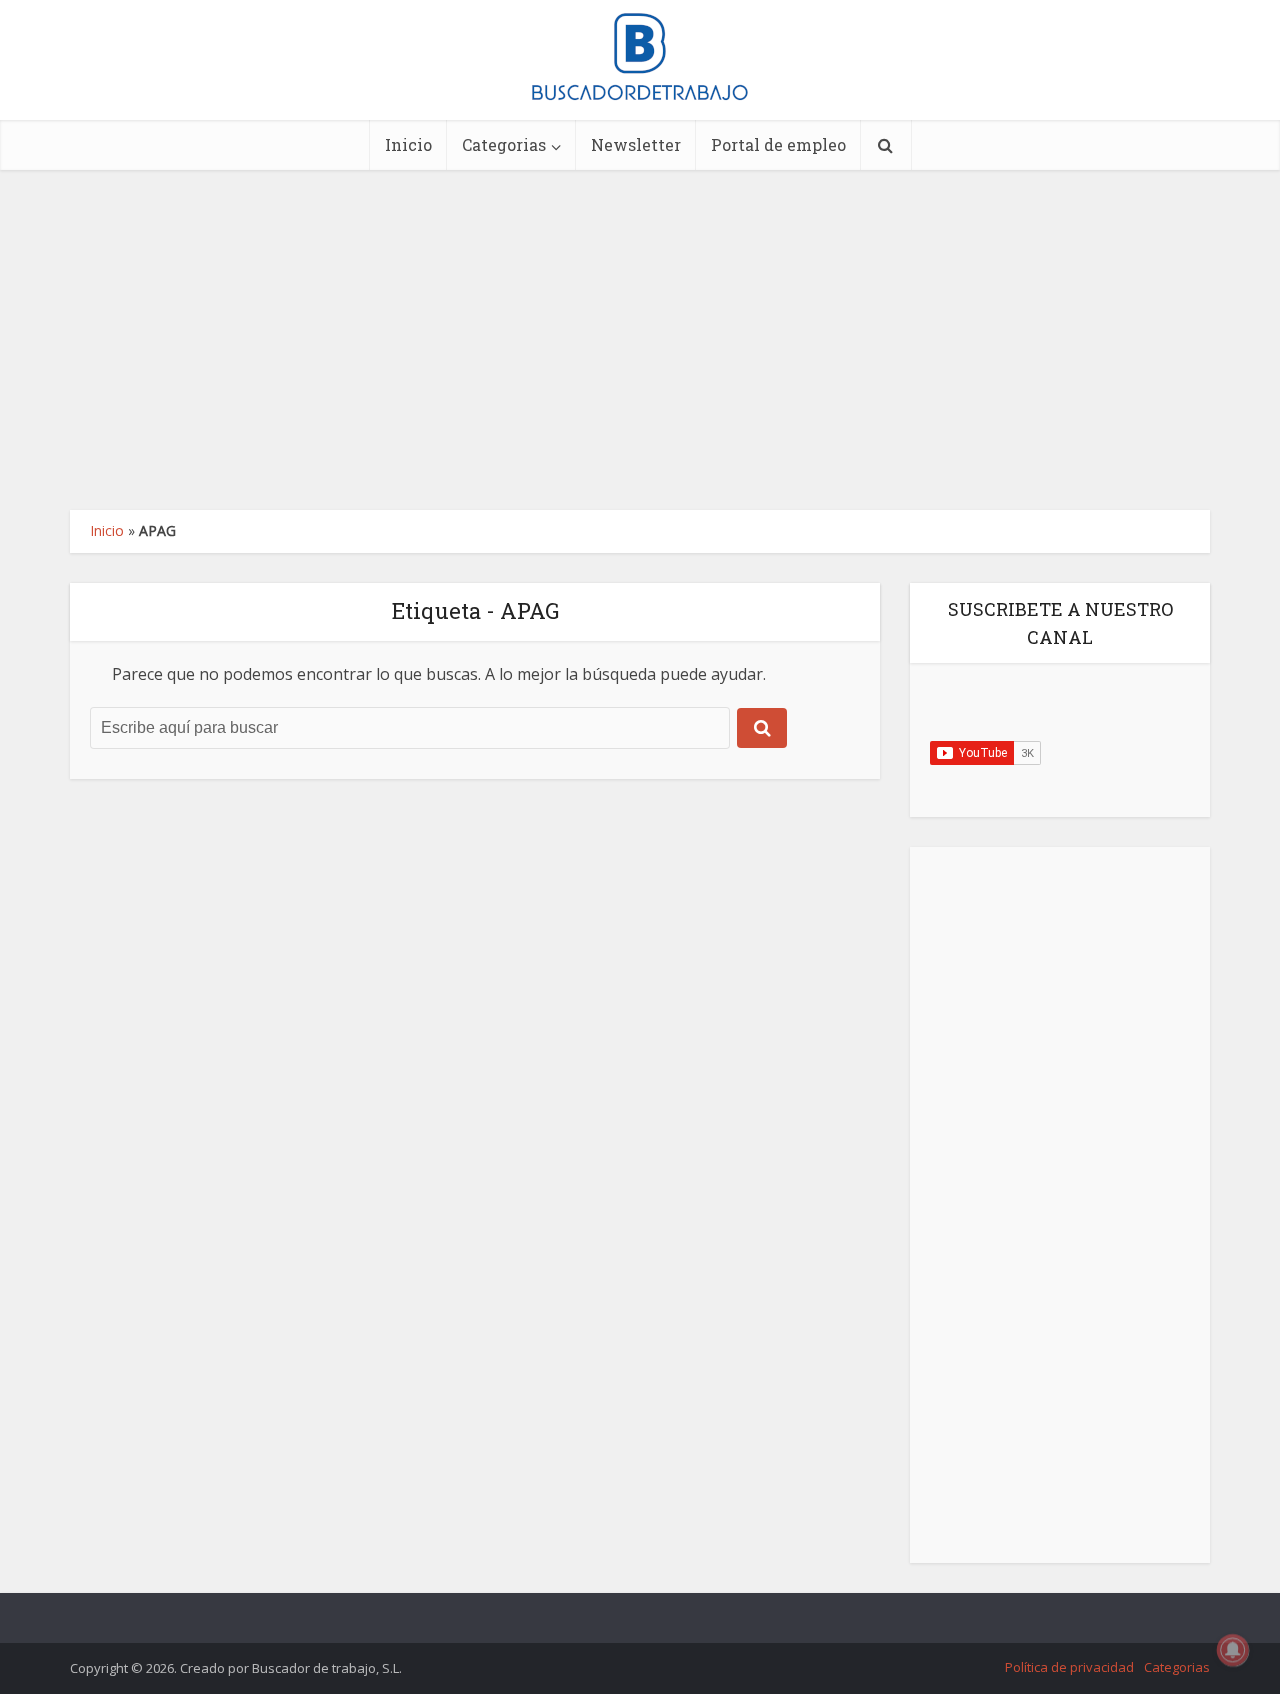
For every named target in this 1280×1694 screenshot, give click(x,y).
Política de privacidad (1069, 1667)
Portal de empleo (778, 144)
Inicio (408, 144)
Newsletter (636, 144)
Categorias (504, 144)
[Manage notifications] (1233, 1650)
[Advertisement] (640, 340)
